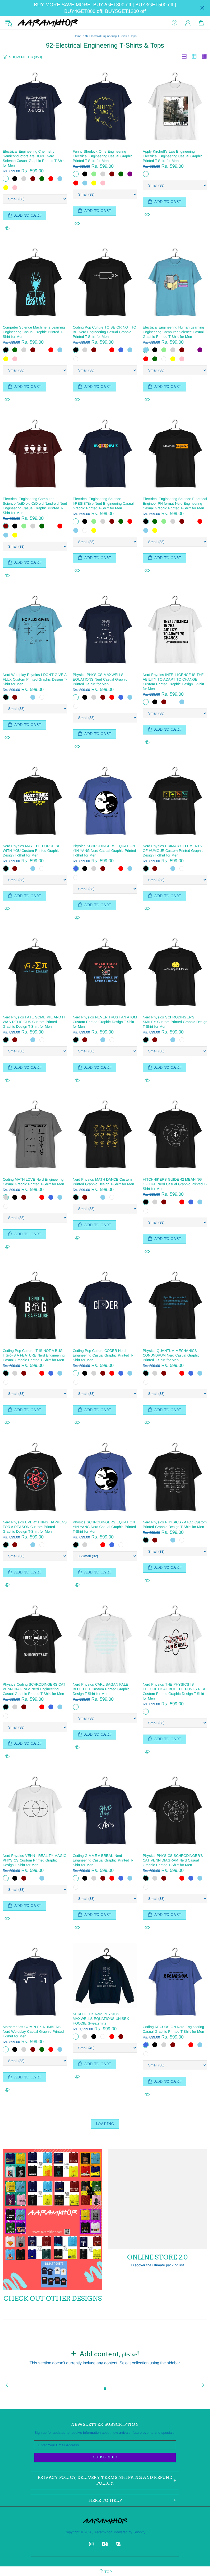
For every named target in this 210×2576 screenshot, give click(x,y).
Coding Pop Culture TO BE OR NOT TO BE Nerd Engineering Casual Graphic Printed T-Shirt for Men (104, 332)
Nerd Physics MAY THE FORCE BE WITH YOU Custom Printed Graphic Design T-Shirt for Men (32, 851)
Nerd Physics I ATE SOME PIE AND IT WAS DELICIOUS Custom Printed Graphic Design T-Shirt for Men (34, 1022)
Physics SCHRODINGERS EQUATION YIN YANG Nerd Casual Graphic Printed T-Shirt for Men (104, 851)
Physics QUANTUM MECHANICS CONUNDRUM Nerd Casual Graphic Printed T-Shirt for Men (171, 1355)
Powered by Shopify (130, 2532)
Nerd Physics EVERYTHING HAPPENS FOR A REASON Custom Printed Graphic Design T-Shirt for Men (35, 1527)
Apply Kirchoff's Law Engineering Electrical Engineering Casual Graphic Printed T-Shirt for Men (173, 156)
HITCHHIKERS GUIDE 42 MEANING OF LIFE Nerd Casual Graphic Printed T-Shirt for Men (175, 1184)
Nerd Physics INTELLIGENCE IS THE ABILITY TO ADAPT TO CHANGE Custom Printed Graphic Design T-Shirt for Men (173, 682)
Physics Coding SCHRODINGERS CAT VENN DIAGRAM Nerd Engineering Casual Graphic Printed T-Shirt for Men (34, 1689)
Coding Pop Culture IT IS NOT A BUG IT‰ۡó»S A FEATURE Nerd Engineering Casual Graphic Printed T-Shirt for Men (34, 1355)
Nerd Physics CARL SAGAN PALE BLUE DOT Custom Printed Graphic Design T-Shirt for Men (101, 1689)
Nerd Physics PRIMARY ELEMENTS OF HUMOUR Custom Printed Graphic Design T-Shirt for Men (173, 851)
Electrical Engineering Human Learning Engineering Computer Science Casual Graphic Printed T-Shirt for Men (173, 332)
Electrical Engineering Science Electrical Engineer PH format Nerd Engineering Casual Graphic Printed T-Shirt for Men (175, 503)
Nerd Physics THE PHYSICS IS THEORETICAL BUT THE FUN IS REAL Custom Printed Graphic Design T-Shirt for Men (175, 1691)
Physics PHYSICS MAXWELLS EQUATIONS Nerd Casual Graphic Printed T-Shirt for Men (100, 679)
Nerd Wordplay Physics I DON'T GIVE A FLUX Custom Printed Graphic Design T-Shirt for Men (35, 679)
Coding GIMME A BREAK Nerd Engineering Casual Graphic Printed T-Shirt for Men (103, 1860)
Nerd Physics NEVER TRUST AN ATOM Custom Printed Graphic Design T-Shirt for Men (105, 1022)
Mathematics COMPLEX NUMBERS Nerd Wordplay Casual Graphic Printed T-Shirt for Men (33, 2032)
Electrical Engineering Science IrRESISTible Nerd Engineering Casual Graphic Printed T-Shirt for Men (103, 503)
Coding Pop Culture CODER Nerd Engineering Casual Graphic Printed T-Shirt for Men (103, 1355)
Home (78, 36)
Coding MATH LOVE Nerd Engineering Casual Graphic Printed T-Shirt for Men (33, 1182)
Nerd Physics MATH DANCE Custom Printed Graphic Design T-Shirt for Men (103, 1182)
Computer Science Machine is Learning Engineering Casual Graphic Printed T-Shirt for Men (34, 332)
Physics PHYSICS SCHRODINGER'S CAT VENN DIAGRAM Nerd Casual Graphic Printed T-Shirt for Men (173, 1860)
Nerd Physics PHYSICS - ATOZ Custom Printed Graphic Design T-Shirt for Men (175, 1524)
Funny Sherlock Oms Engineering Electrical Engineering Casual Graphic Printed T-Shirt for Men (103, 156)
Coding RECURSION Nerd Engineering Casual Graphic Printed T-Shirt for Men (173, 2029)
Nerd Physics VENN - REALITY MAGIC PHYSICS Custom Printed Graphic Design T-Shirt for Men (34, 1860)
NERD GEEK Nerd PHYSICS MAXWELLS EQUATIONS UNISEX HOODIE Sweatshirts (101, 2019)
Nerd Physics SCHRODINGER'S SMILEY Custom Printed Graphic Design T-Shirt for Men (175, 1022)
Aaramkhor (48, 23)
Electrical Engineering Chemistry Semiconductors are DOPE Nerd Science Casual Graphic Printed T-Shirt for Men (34, 158)
